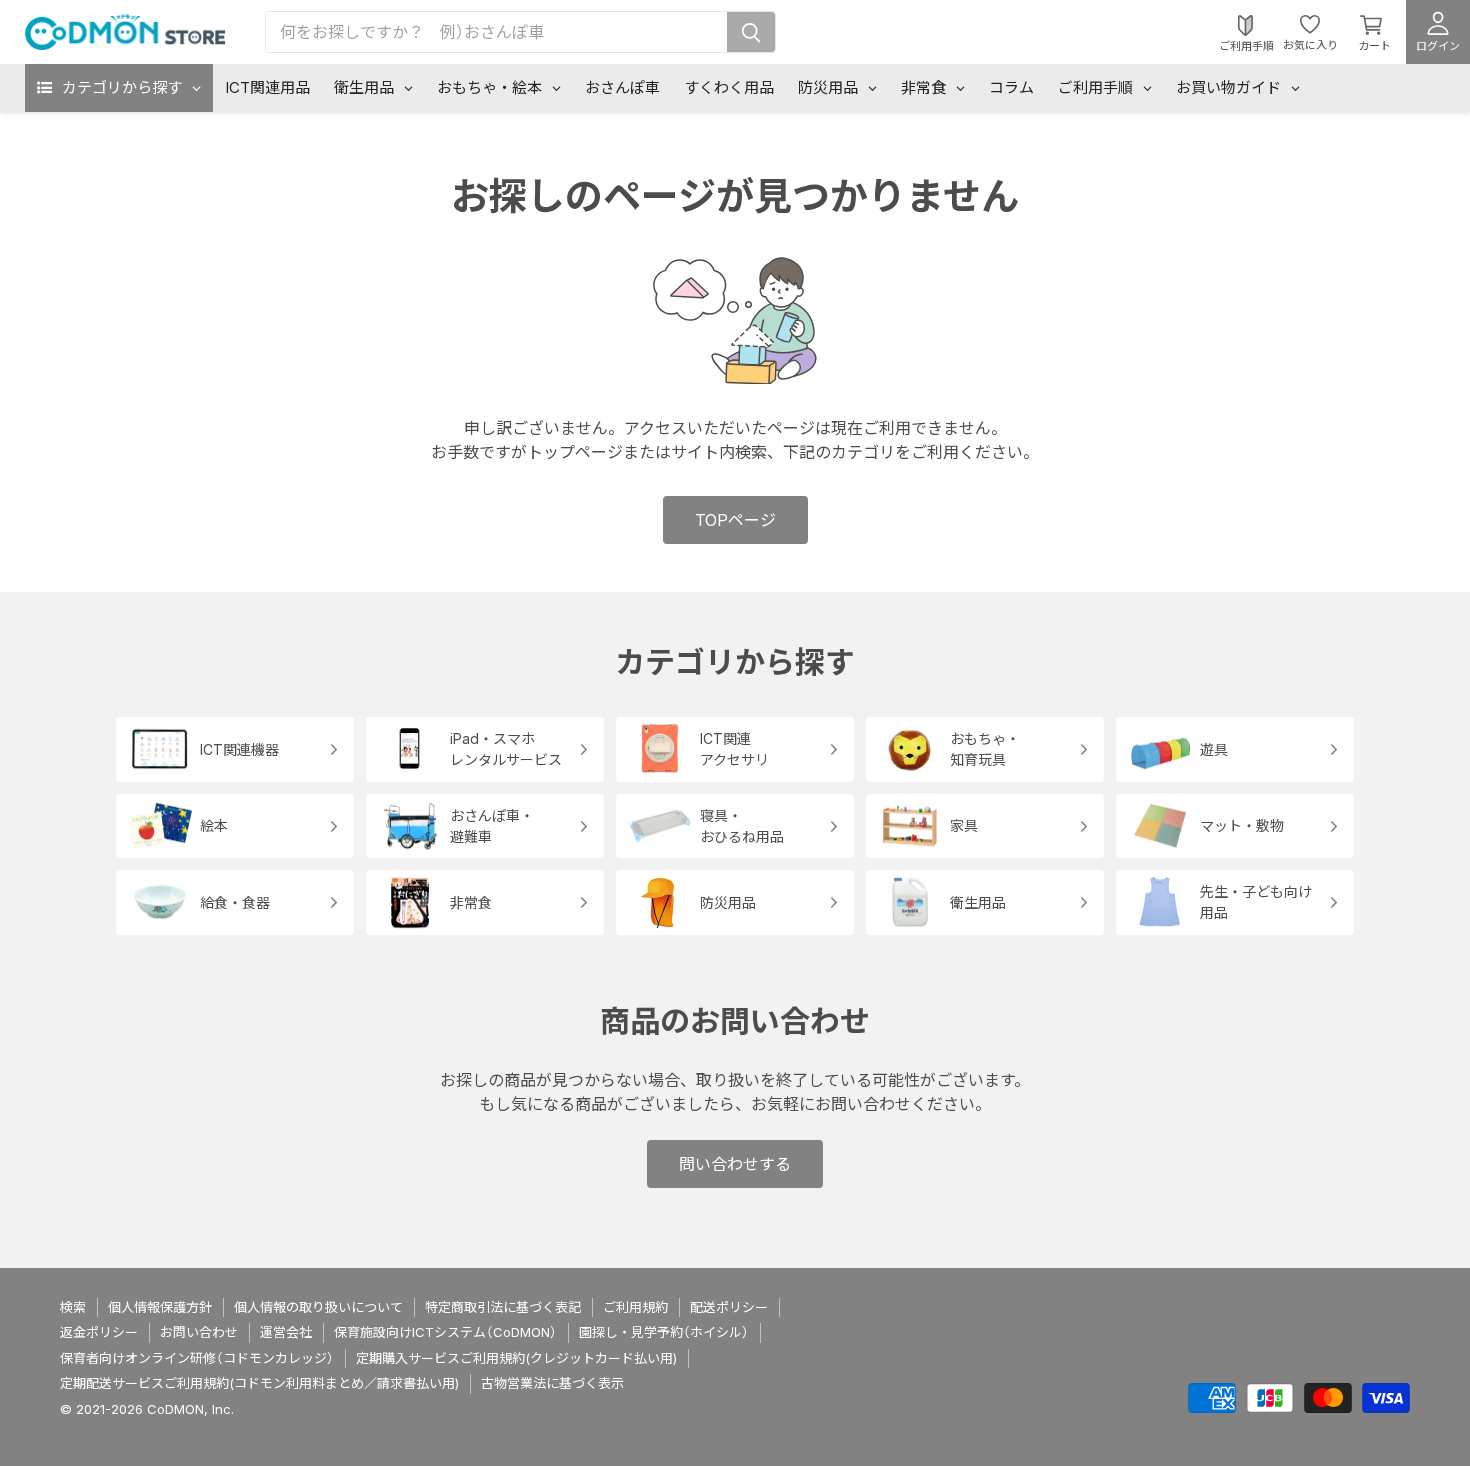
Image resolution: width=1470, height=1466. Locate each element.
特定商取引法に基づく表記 (503, 1307)
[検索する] (751, 32)
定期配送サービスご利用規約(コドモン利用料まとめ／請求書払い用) (259, 1383)
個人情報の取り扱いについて (318, 1307)
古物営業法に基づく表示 (552, 1383)
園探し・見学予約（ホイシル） (664, 1332)
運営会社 (286, 1332)
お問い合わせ (199, 1332)
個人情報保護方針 (160, 1307)
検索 (73, 1307)
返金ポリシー (99, 1332)
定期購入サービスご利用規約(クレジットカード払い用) (516, 1358)
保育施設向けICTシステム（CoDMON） (445, 1332)
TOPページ (735, 520)
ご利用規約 (635, 1307)
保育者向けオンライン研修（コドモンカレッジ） (197, 1358)
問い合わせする (735, 1164)
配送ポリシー (729, 1307)
